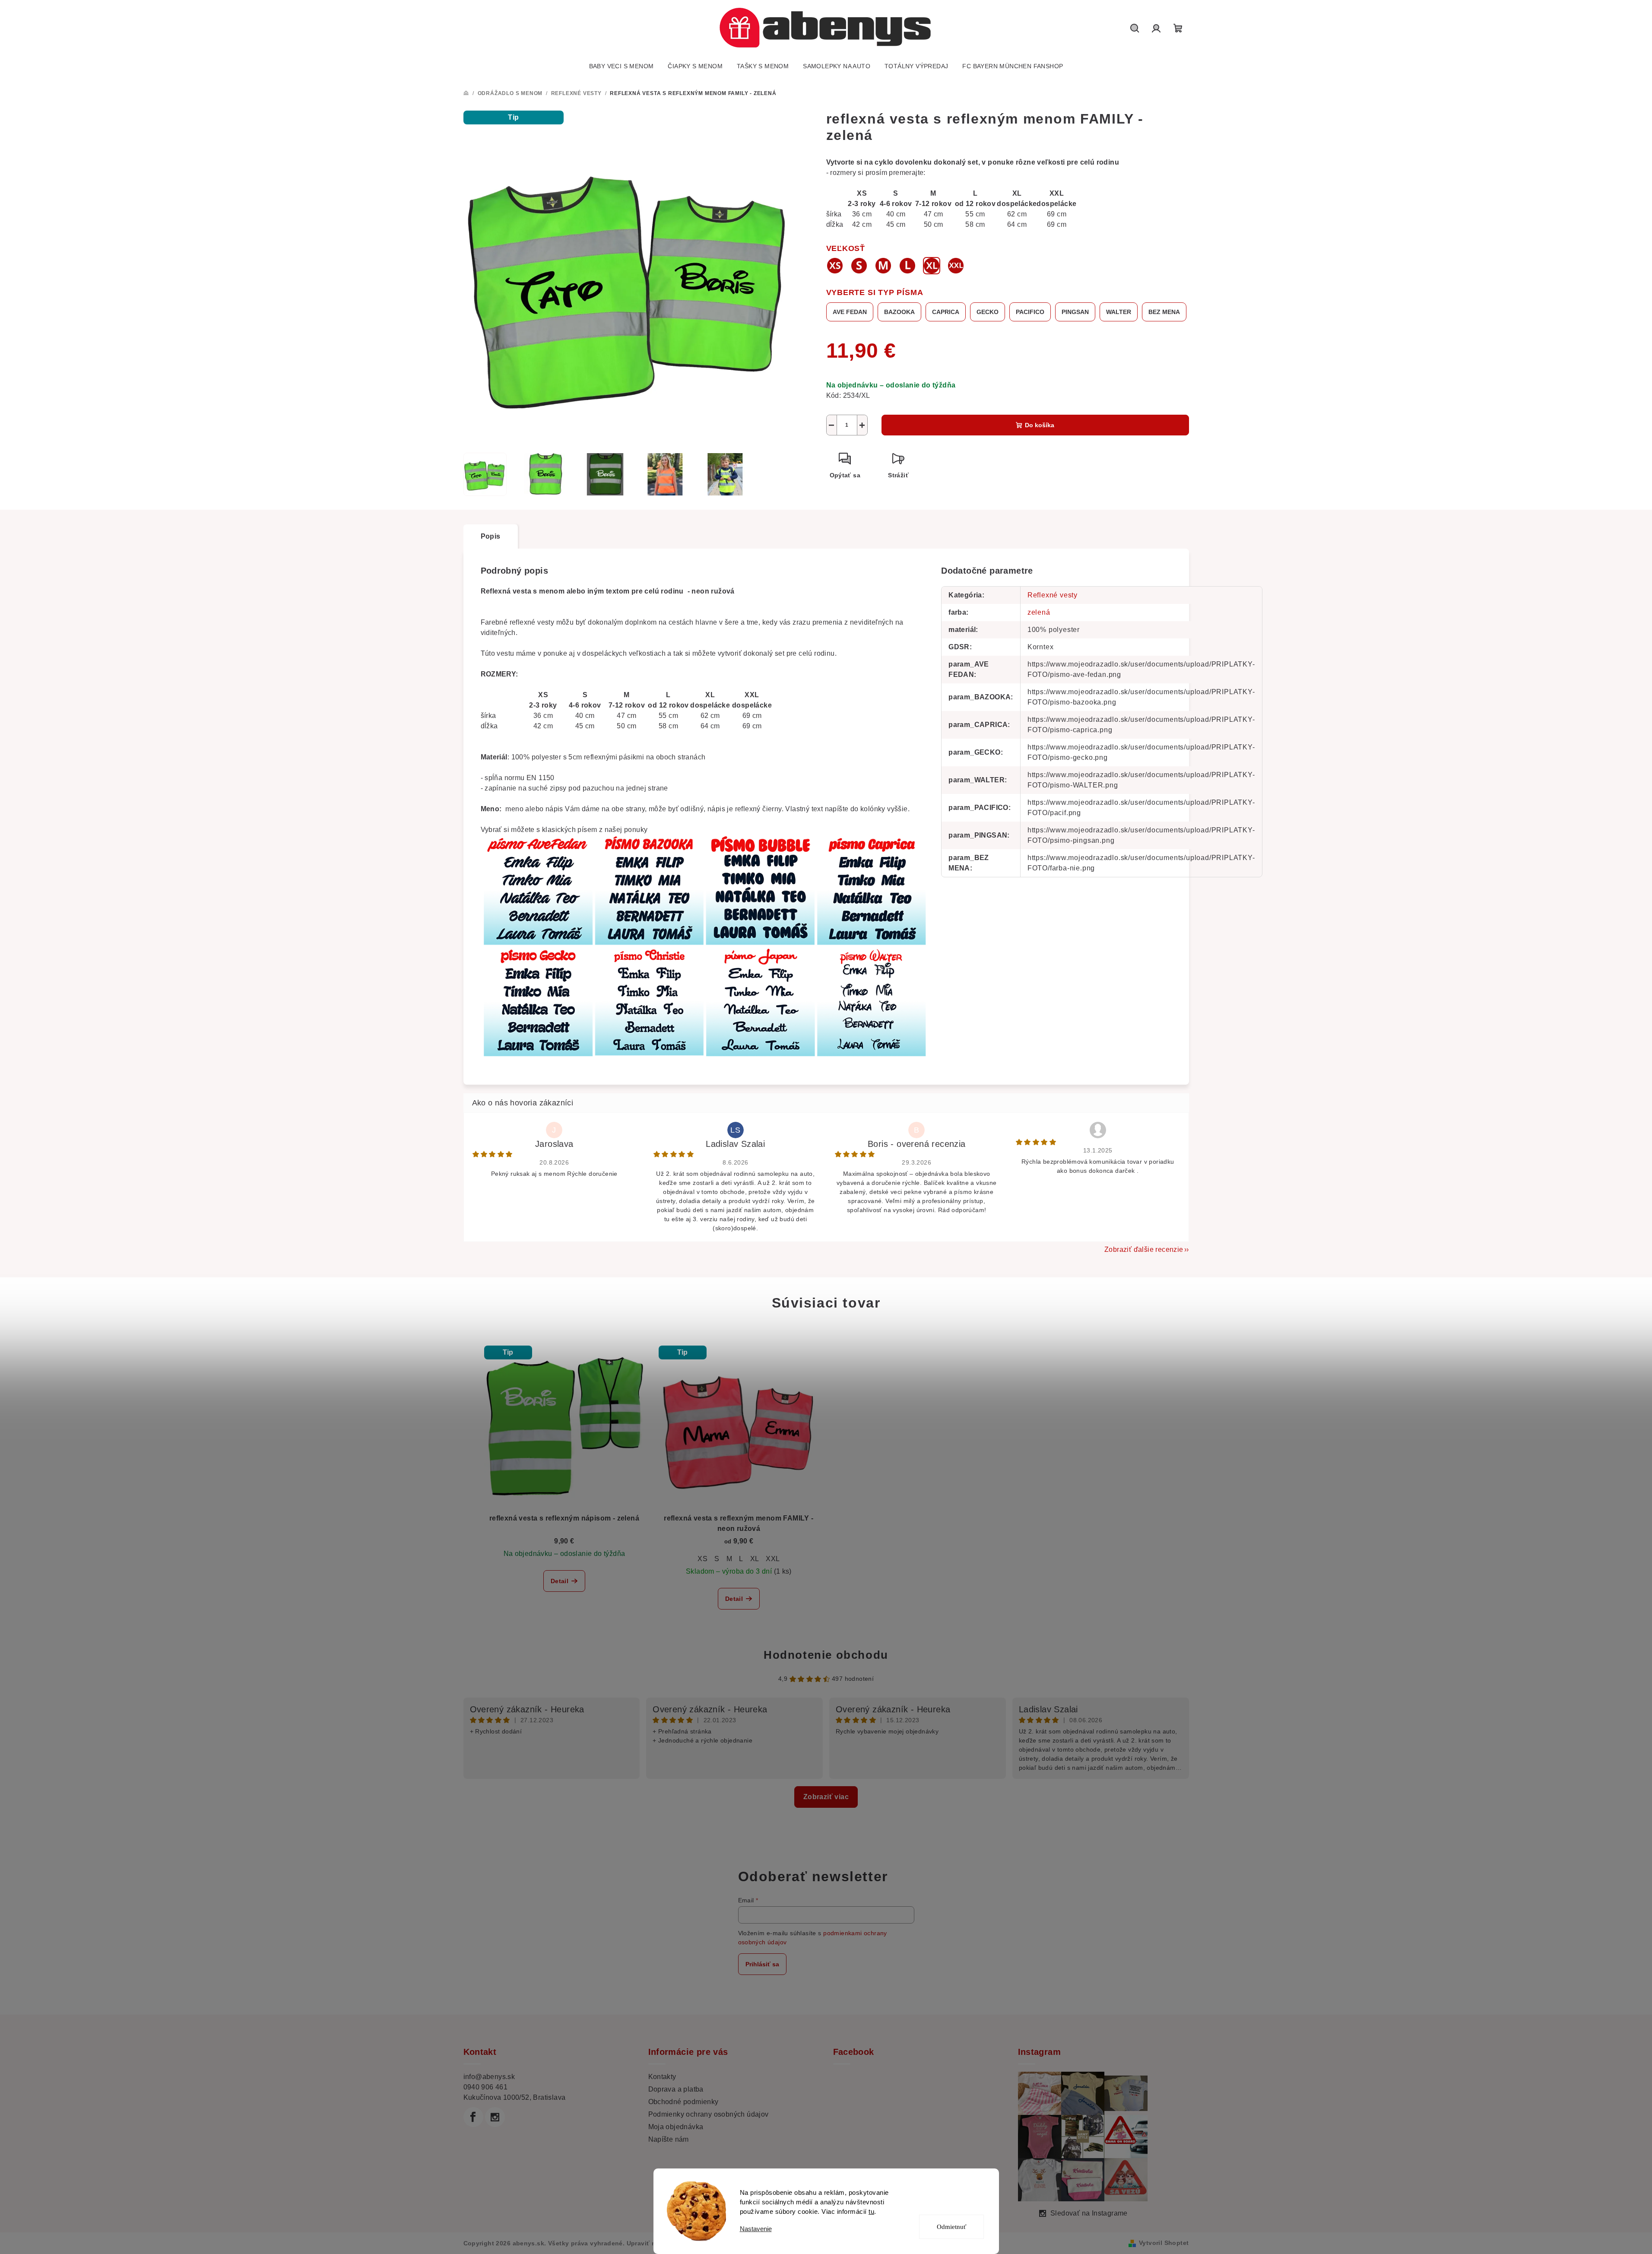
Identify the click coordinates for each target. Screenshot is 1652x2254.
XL (755, 1559)
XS (702, 1559)
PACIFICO (1030, 312)
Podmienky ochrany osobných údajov (709, 2114)
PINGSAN (1075, 312)
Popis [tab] (491, 536)
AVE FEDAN (850, 312)
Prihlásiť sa (762, 1964)
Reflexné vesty (1053, 595)
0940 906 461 (486, 2087)
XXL (773, 1559)
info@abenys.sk (489, 2077)
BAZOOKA (899, 312)
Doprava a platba (676, 2089)
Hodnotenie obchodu (826, 1655)
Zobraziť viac (826, 1797)
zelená (1039, 612)
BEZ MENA (1164, 312)
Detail (560, 1581)
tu (871, 2211)
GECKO (988, 312)
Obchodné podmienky (683, 2102)
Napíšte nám (669, 2139)
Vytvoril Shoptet (1164, 2243)
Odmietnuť (951, 2227)
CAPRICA (946, 312)
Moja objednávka (676, 2127)
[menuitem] (621, 66)
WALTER (1119, 312)
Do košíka (1040, 425)
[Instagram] (495, 2117)
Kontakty (662, 2077)
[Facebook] (473, 2117)
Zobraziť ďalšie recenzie (1144, 1249)
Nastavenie (756, 2229)
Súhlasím (957, 2196)
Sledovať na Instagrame (1089, 2213)
